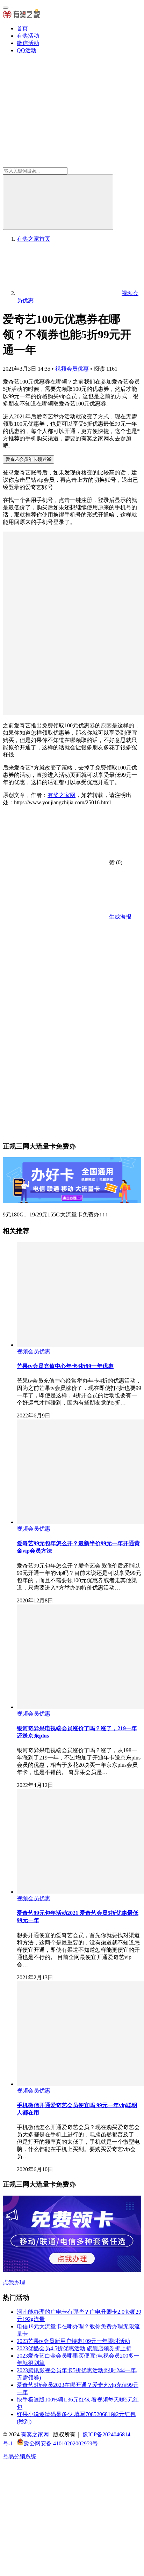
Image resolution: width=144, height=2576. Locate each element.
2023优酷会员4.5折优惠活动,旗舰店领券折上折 (74, 2348)
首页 (22, 28)
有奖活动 (28, 36)
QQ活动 (27, 50)
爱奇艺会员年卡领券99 (28, 459)
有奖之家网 (62, 795)
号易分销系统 (20, 2456)
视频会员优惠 (72, 369)
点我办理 (14, 2283)
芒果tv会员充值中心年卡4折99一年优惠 (65, 1366)
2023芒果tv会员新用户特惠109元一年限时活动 (73, 2341)
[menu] (6, 8)
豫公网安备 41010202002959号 (61, 2443)
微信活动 (28, 43)
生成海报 (120, 917)
